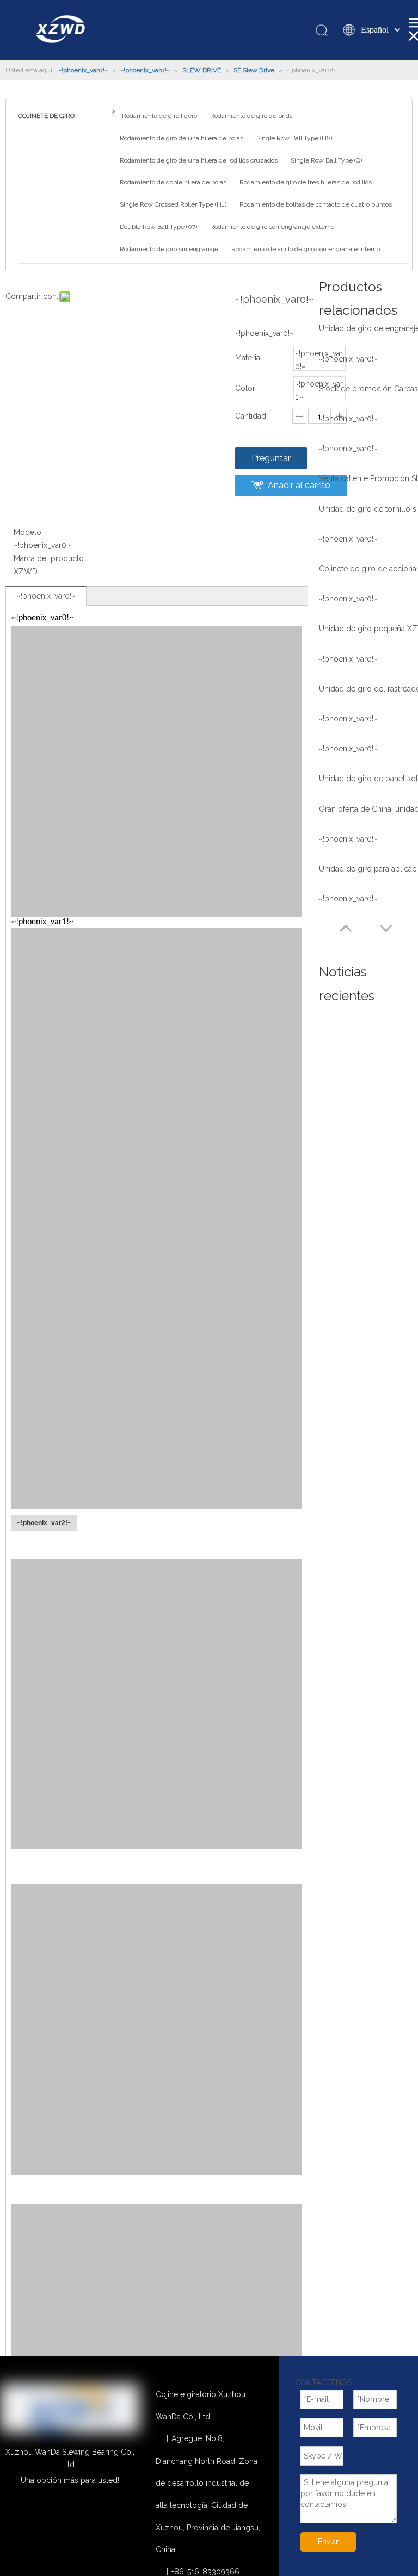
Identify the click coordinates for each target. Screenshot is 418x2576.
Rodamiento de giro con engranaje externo (272, 227)
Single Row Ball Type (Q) (326, 160)
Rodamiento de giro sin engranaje (169, 249)
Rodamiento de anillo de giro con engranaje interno (306, 249)
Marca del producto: (50, 558)
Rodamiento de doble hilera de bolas (173, 182)
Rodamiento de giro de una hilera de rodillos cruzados (199, 160)
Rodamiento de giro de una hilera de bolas (182, 138)
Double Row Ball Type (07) (158, 227)
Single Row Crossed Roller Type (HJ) (173, 204)
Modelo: (28, 532)
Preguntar (271, 458)
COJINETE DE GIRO (46, 116)
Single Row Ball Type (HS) (294, 138)
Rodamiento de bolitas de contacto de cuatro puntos (316, 204)
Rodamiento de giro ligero (159, 116)
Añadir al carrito (299, 485)
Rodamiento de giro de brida (251, 116)
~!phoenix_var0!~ (46, 596)
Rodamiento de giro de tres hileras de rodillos (306, 182)
